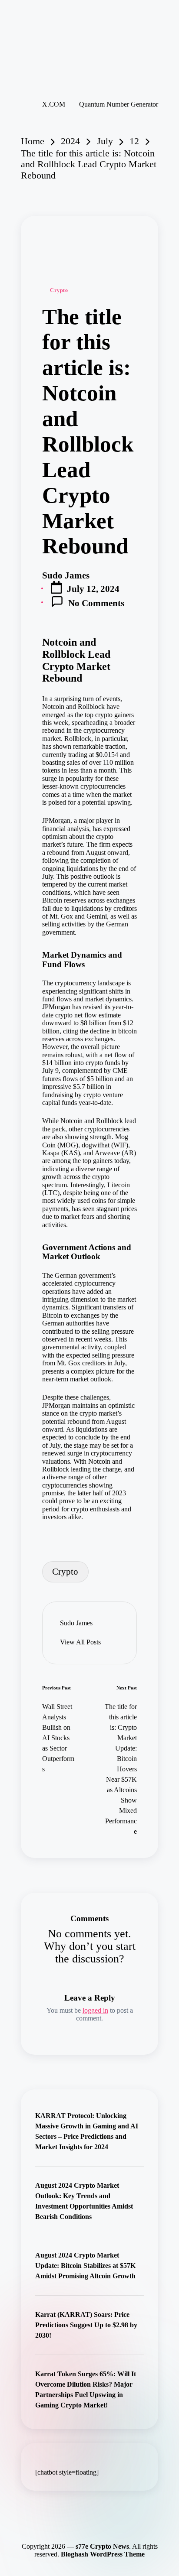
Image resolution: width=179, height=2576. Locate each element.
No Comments (96, 603)
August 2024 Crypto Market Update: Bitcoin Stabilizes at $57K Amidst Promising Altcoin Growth (85, 2266)
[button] (80, 1642)
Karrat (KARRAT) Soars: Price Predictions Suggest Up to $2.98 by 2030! (86, 2325)
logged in (95, 2010)
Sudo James (76, 1623)
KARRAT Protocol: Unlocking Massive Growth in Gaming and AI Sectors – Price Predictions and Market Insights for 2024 (87, 2131)
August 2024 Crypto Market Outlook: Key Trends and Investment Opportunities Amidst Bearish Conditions (84, 2201)
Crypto (59, 290)
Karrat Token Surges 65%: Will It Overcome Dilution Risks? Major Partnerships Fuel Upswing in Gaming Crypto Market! (86, 2389)
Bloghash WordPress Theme (103, 2554)
